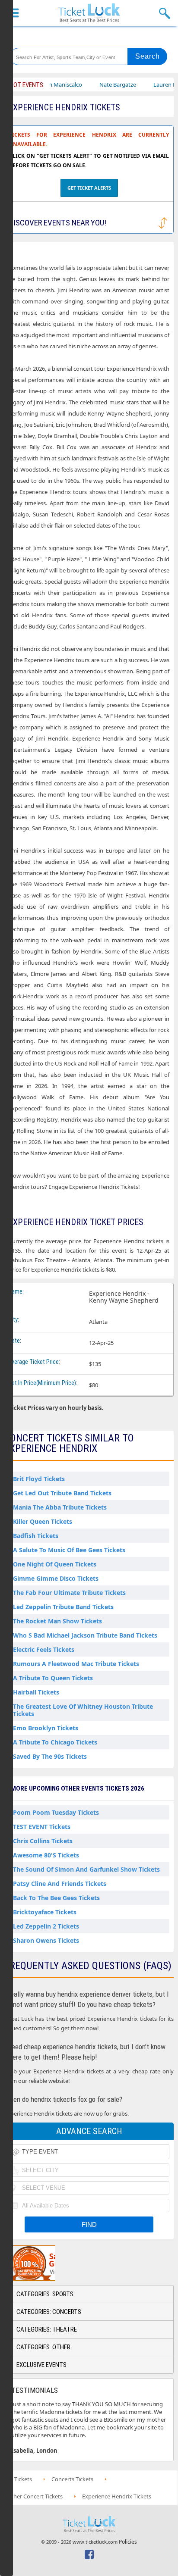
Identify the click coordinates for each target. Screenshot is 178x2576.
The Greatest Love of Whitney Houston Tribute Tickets (83, 1710)
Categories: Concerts (49, 2312)
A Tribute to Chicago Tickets (55, 1742)
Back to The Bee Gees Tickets (56, 1898)
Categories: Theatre (47, 2329)
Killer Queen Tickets (43, 1521)
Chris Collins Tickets (43, 1841)
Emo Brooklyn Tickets (46, 1728)
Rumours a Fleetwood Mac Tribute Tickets (76, 1664)
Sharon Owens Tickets (46, 1940)
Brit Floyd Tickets (39, 1479)
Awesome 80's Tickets (46, 1855)
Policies (128, 2542)
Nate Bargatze (97, 84)
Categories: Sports (45, 2294)
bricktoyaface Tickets (45, 1912)
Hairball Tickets (36, 1692)
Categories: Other (43, 2347)
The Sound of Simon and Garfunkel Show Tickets (86, 1869)
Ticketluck (89, 13)
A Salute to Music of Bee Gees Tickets (69, 1550)
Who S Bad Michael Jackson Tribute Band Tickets (85, 1635)
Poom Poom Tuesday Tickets (56, 1812)
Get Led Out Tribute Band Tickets (62, 1493)
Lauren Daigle (150, 84)
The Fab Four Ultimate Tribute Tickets (69, 1593)
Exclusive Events (41, 2365)
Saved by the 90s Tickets (50, 1756)
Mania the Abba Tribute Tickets (60, 1507)
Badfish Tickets (36, 1536)
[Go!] (148, 56)
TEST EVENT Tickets (42, 1827)
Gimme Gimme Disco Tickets (56, 1578)
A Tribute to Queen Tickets (53, 1678)
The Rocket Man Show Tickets (57, 1621)
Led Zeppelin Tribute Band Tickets (63, 1607)
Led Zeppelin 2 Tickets (46, 1926)
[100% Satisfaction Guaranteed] (49, 2263)
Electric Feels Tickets (44, 1649)
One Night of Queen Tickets (55, 1564)
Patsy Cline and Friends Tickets (60, 1884)
